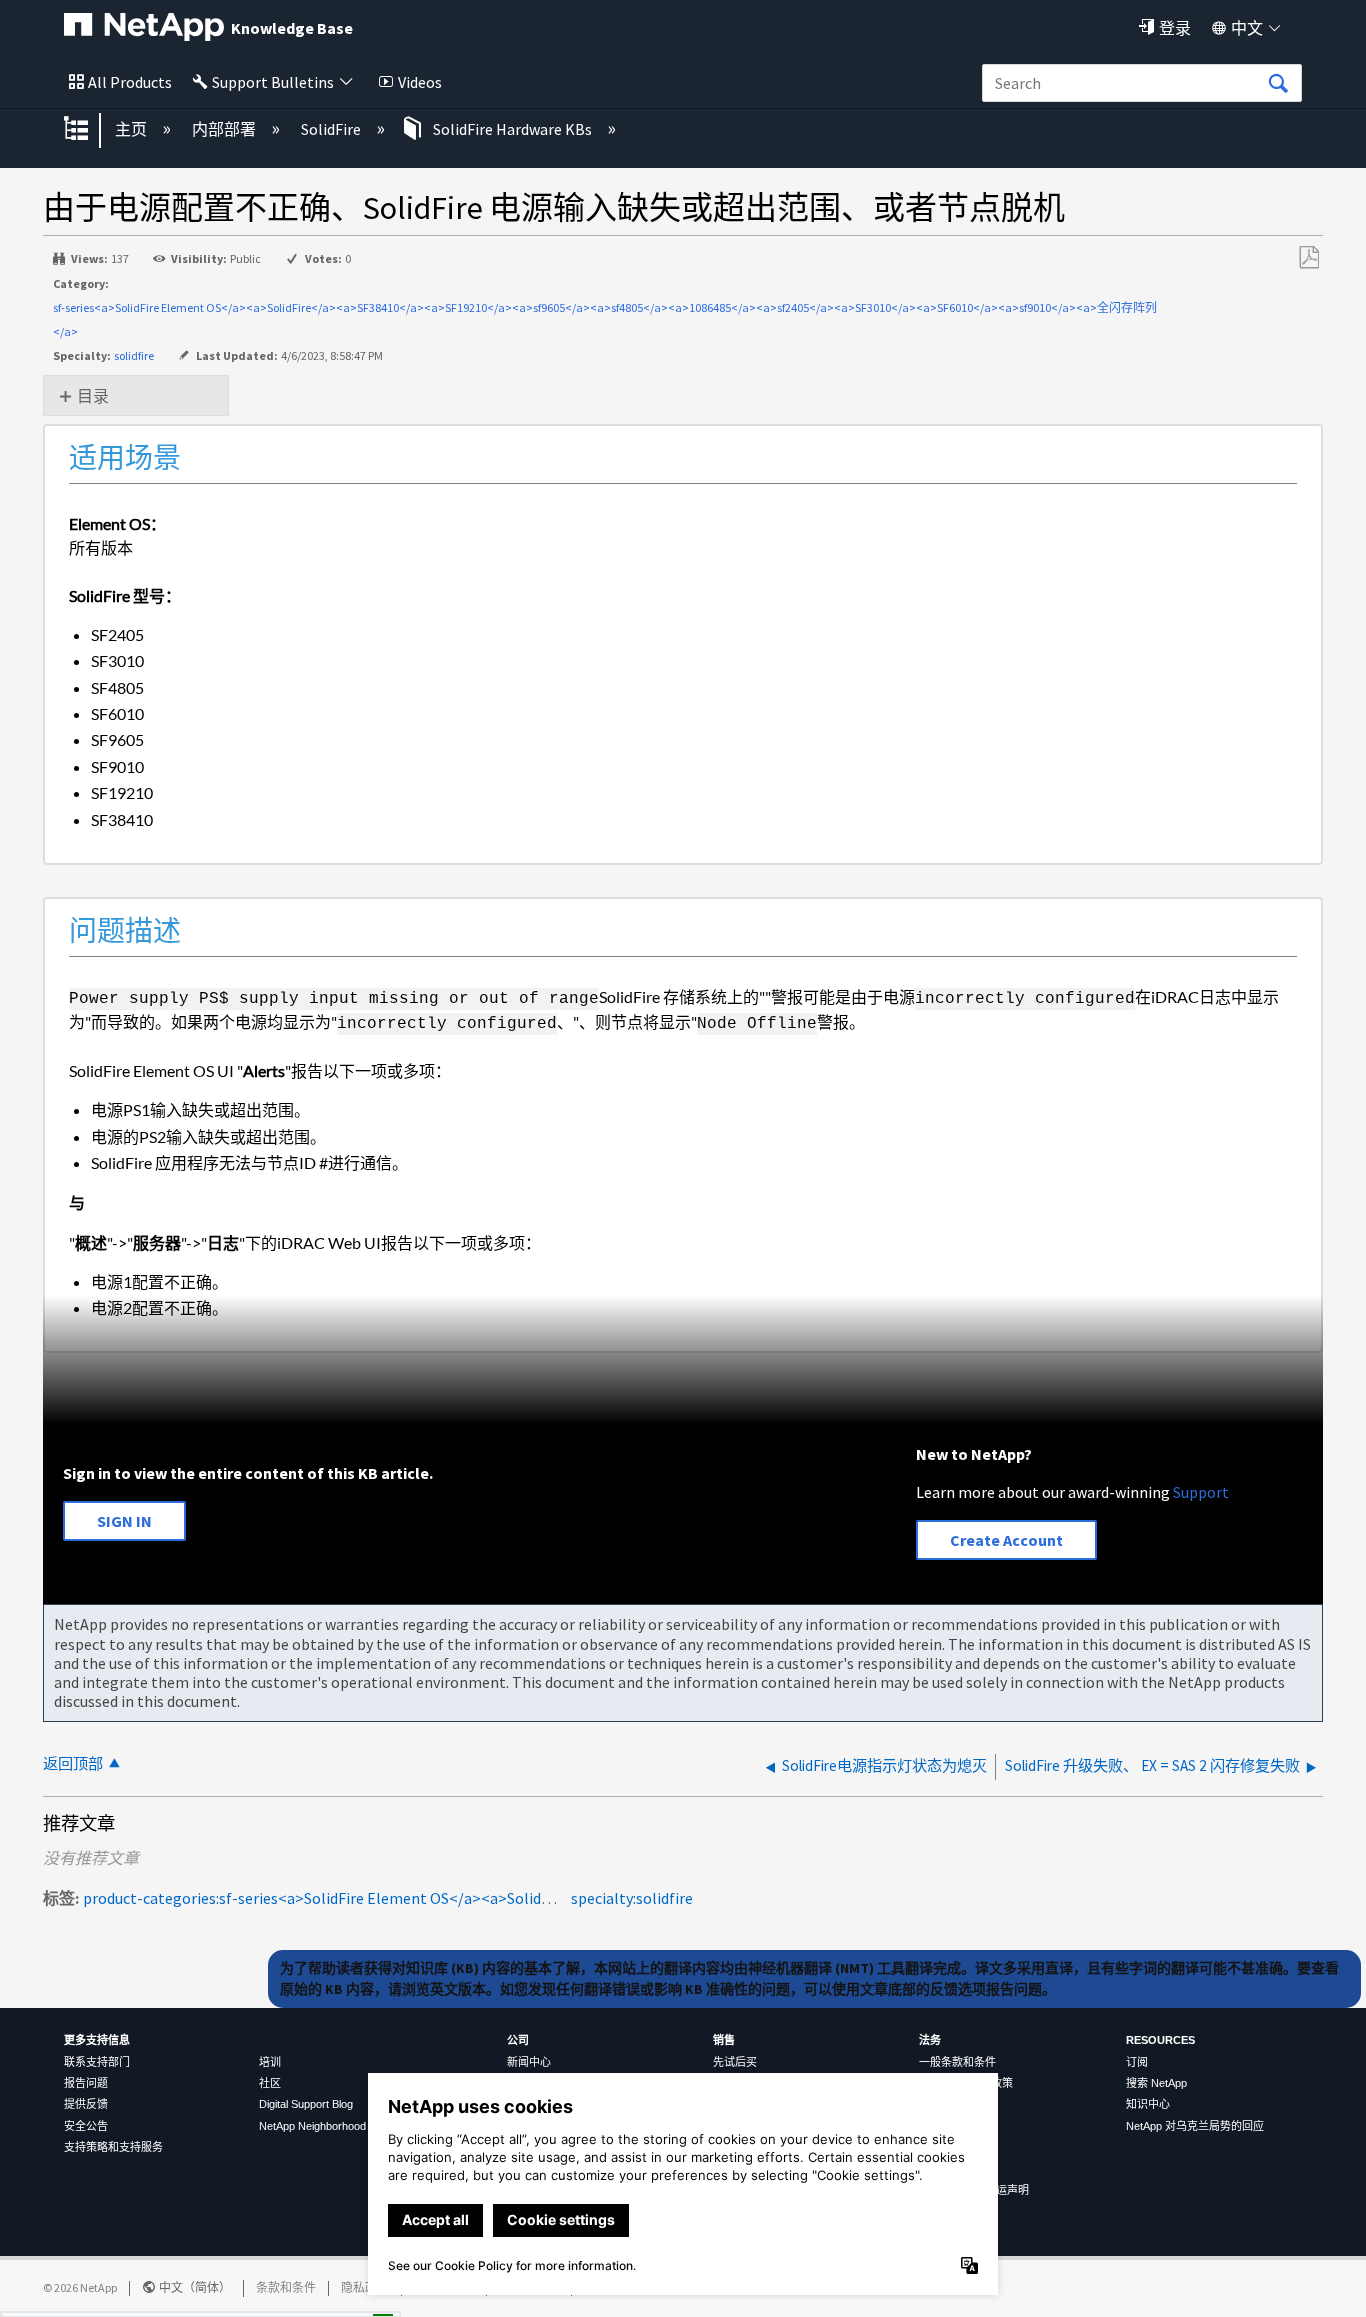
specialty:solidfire (632, 1898)
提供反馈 (86, 2104)
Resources (1160, 2040)
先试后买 (735, 2062)
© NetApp (80, 2287)
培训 (270, 2062)
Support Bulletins (273, 82)
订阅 (1137, 2062)
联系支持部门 (97, 2062)
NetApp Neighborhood (312, 2126)
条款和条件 (286, 2287)
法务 (930, 2040)
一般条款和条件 (957, 2062)
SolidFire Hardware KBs (512, 129)
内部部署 (225, 129)
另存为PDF (1308, 258)
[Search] (1278, 84)
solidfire (134, 355)
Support (1201, 1492)
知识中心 (1148, 2104)
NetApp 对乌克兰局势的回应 (1195, 2126)
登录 (1175, 28)
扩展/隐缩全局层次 (89, 130)
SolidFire (332, 129)
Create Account (1006, 1540)
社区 (270, 2083)
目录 (93, 396)
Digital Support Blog (306, 2104)
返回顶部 (73, 1763)
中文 (1247, 28)
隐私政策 (365, 2287)
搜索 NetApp (1156, 2083)
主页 (132, 129)
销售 (724, 2040)
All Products (130, 82)
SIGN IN (124, 1521)
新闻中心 (529, 2062)
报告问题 (86, 2083)
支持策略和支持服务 (113, 2147)
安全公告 (86, 2126)
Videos (420, 82)
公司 (518, 2040)
